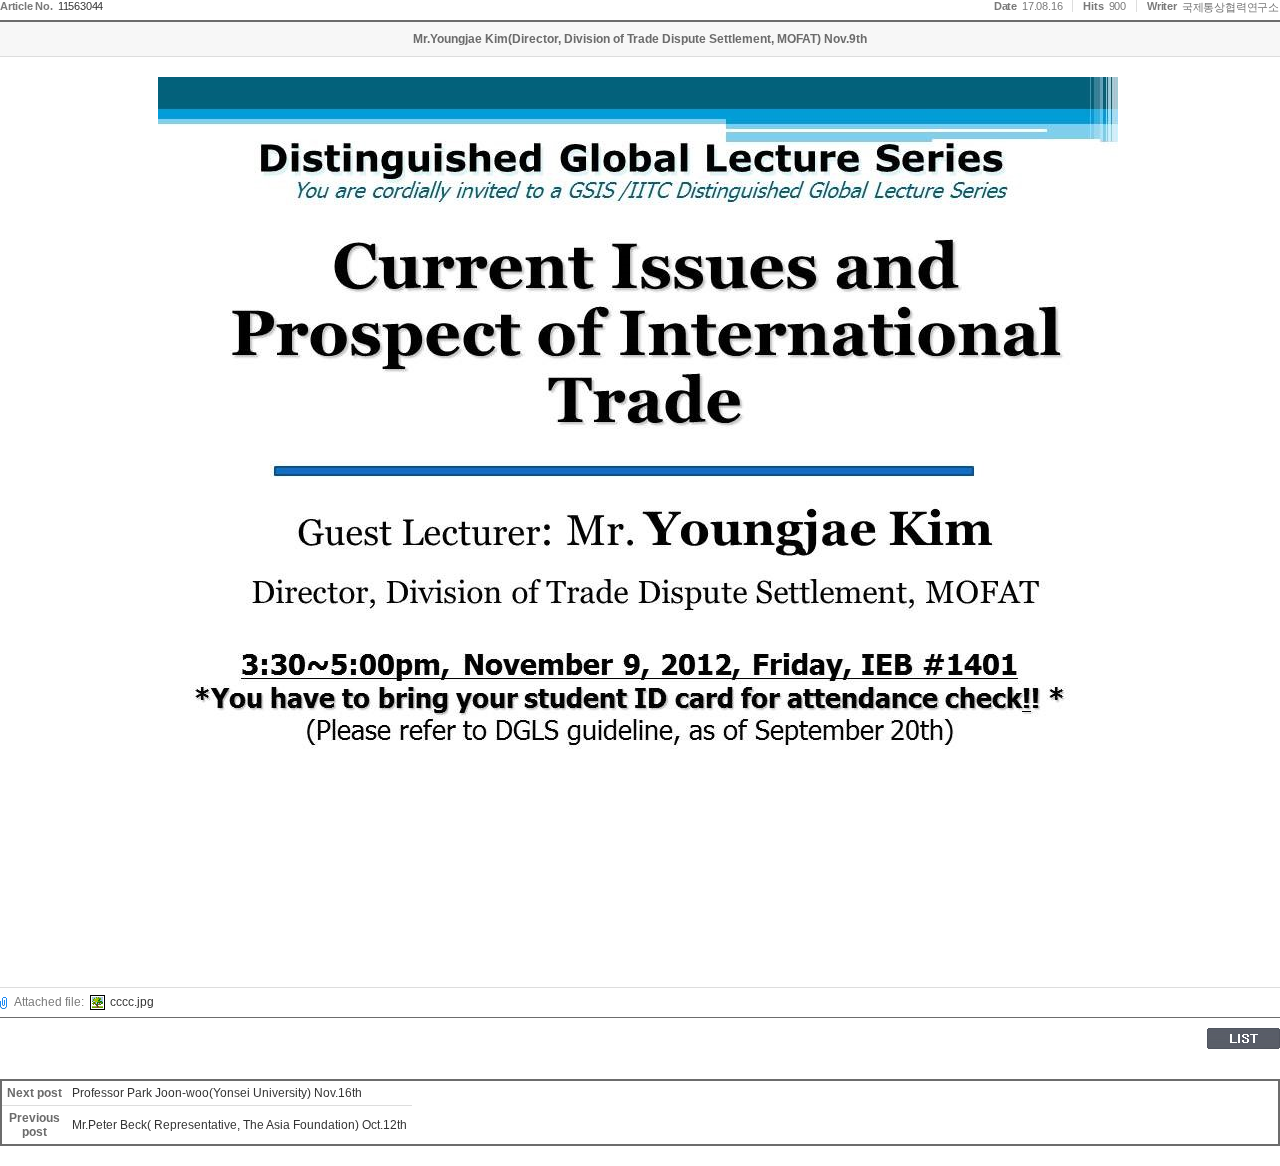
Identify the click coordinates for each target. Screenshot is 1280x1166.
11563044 (80, 6)
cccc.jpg (132, 1002)
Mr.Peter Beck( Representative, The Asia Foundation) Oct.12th (239, 1125)
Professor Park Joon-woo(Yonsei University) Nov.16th (217, 1093)
